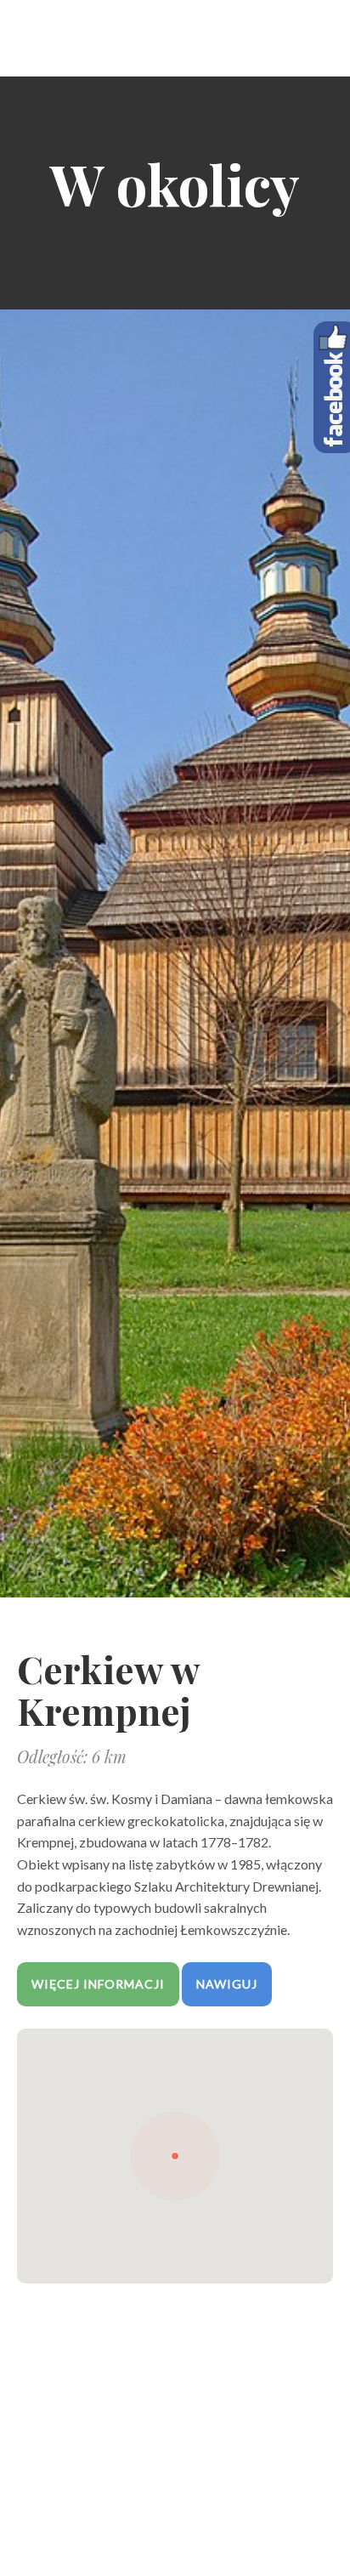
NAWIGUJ (227, 1984)
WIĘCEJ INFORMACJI (98, 1984)
